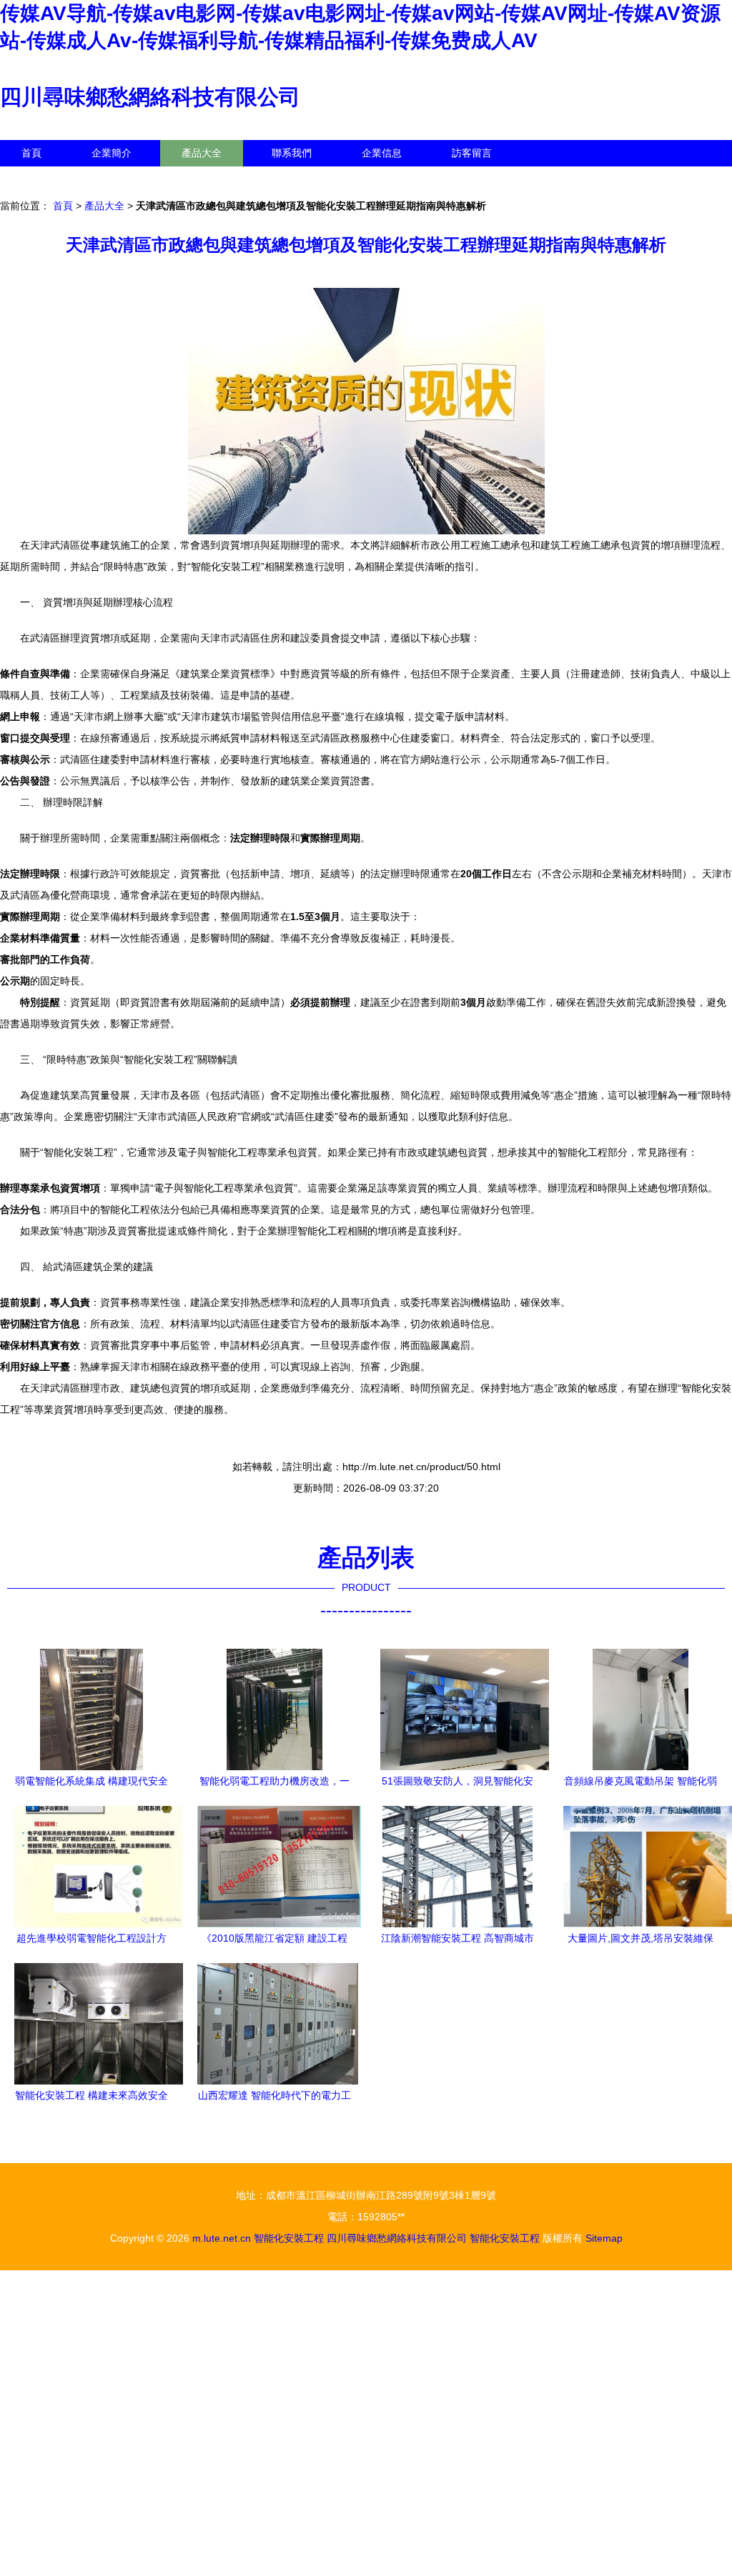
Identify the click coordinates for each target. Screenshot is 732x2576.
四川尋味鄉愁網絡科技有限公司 (150, 97)
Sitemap (604, 2238)
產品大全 (202, 153)
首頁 (31, 153)
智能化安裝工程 (289, 2238)
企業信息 (382, 153)
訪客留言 (472, 153)
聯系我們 (292, 153)
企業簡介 (112, 153)
